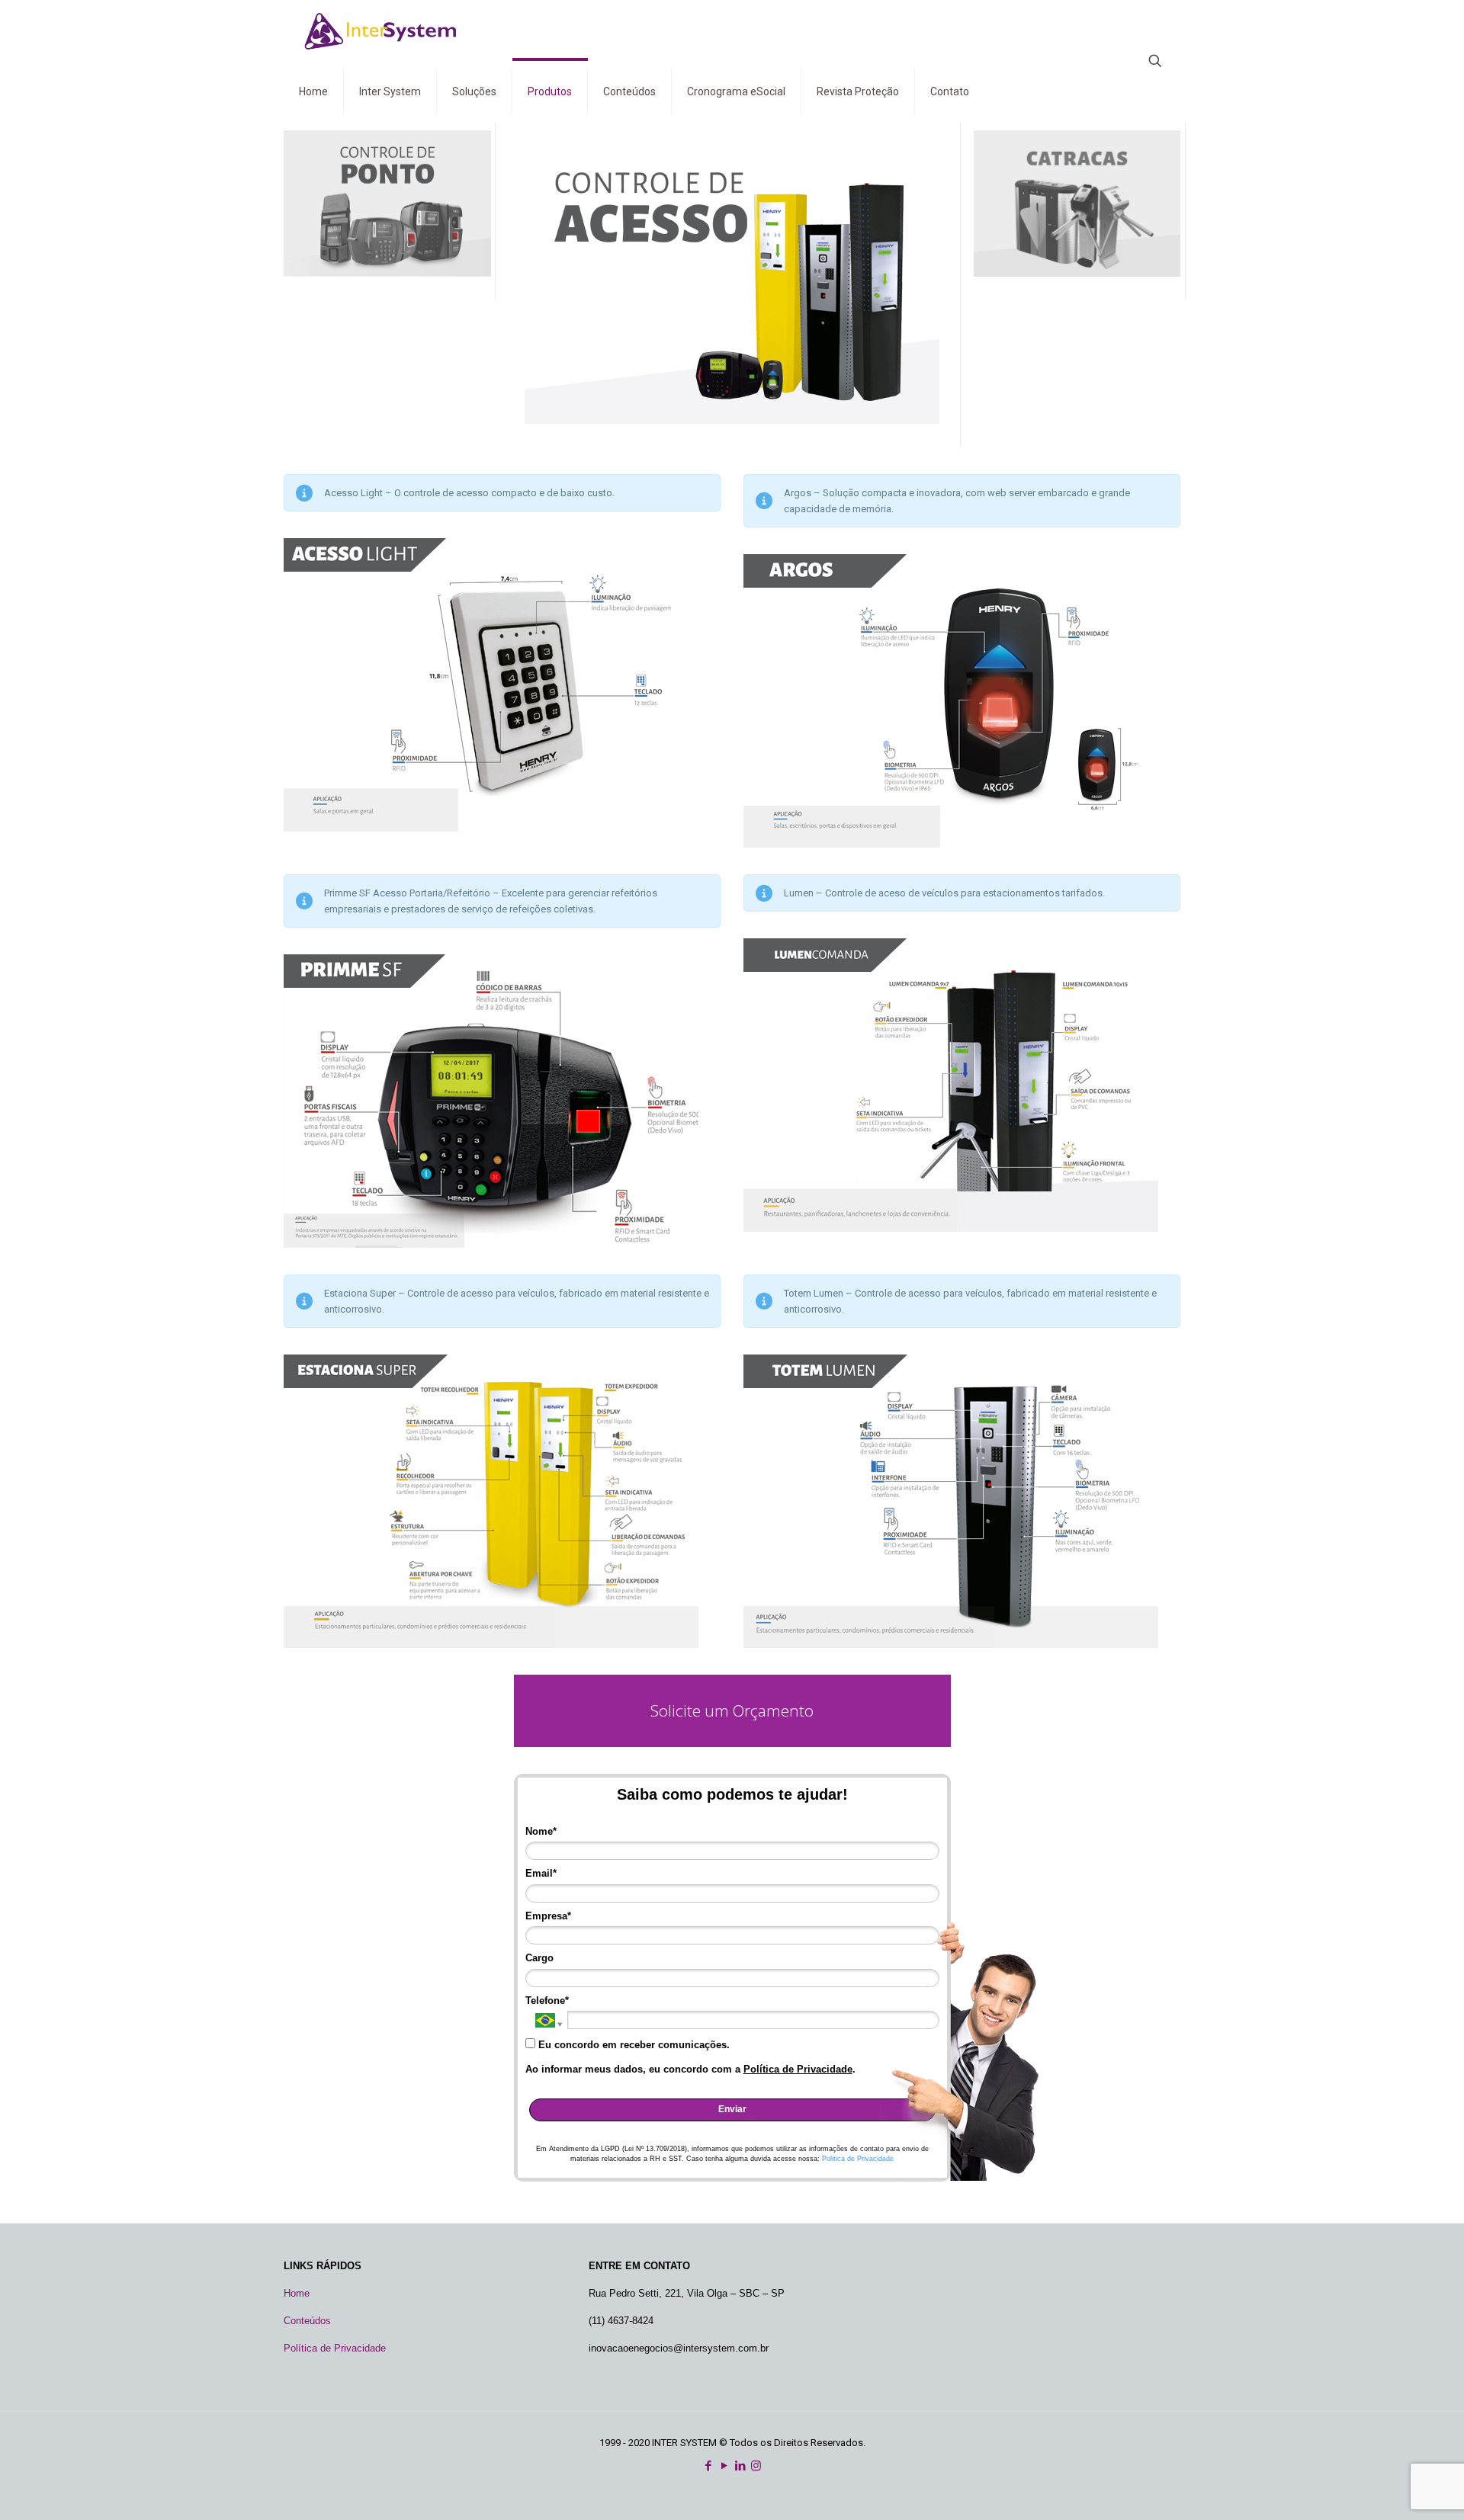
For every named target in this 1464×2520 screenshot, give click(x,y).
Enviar (732, 2109)
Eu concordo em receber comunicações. (632, 2045)
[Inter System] (384, 30)
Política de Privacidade (798, 2069)
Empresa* (548, 1916)
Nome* (541, 1831)
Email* (541, 1873)
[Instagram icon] (756, 2466)
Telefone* (547, 2001)
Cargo (539, 1958)
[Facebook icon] (708, 2466)
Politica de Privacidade (858, 2159)
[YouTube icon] (724, 2466)
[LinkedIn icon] (740, 2466)
